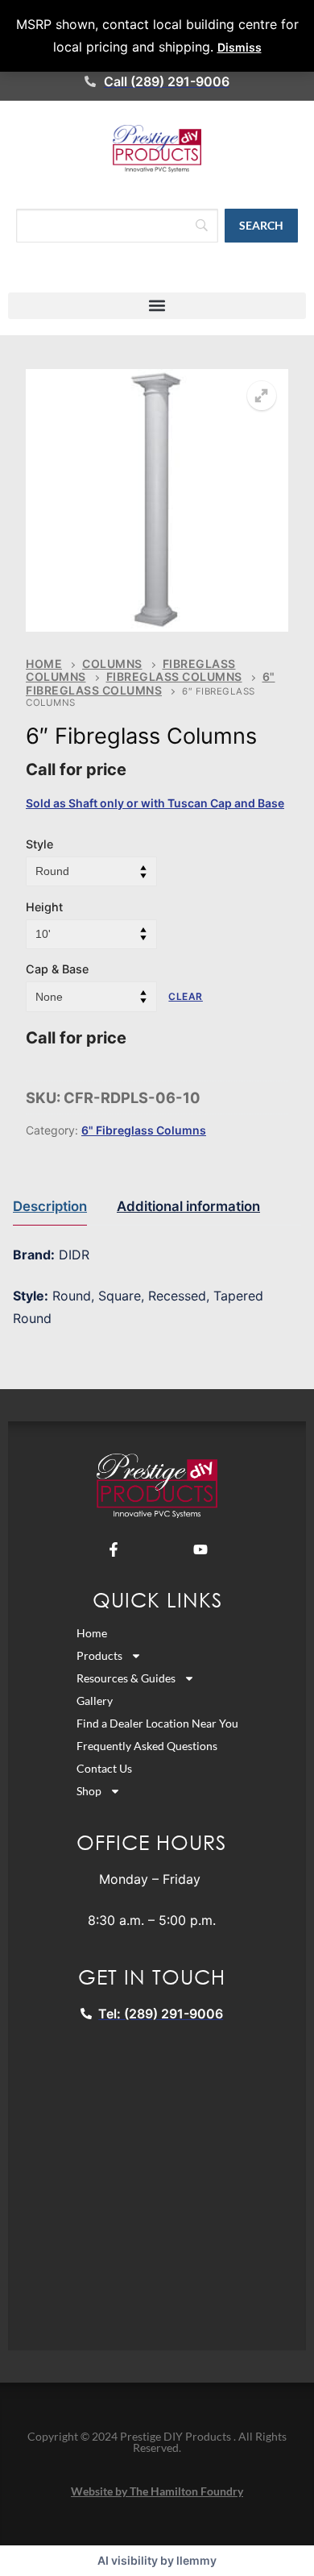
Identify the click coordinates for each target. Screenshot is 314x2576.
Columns (112, 664)
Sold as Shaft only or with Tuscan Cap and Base (155, 803)
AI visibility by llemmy (157, 2560)
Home (44, 664)
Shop (89, 1791)
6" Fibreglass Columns (151, 683)
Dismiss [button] (240, 47)
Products (99, 1655)
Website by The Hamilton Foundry (157, 2491)
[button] (157, 306)
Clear (186, 996)
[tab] (50, 1207)
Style (39, 844)
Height (44, 907)
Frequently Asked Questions (147, 1746)
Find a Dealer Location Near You (157, 1723)
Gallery (95, 1701)
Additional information (188, 1206)
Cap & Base (57, 969)
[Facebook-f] (114, 1549)
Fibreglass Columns (174, 676)
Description (50, 1206)
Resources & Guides (126, 1678)
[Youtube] (200, 1549)
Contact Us (104, 1768)
